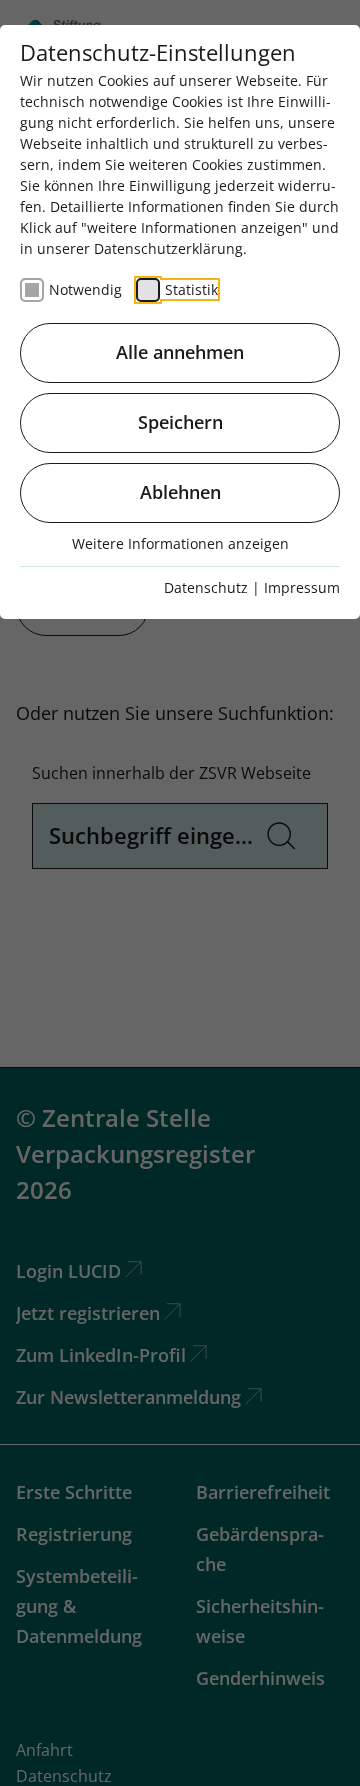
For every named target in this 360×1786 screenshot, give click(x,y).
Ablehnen (180, 492)
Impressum (302, 587)
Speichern (180, 422)
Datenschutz (206, 587)
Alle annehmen (180, 352)
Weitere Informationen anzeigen (180, 543)
